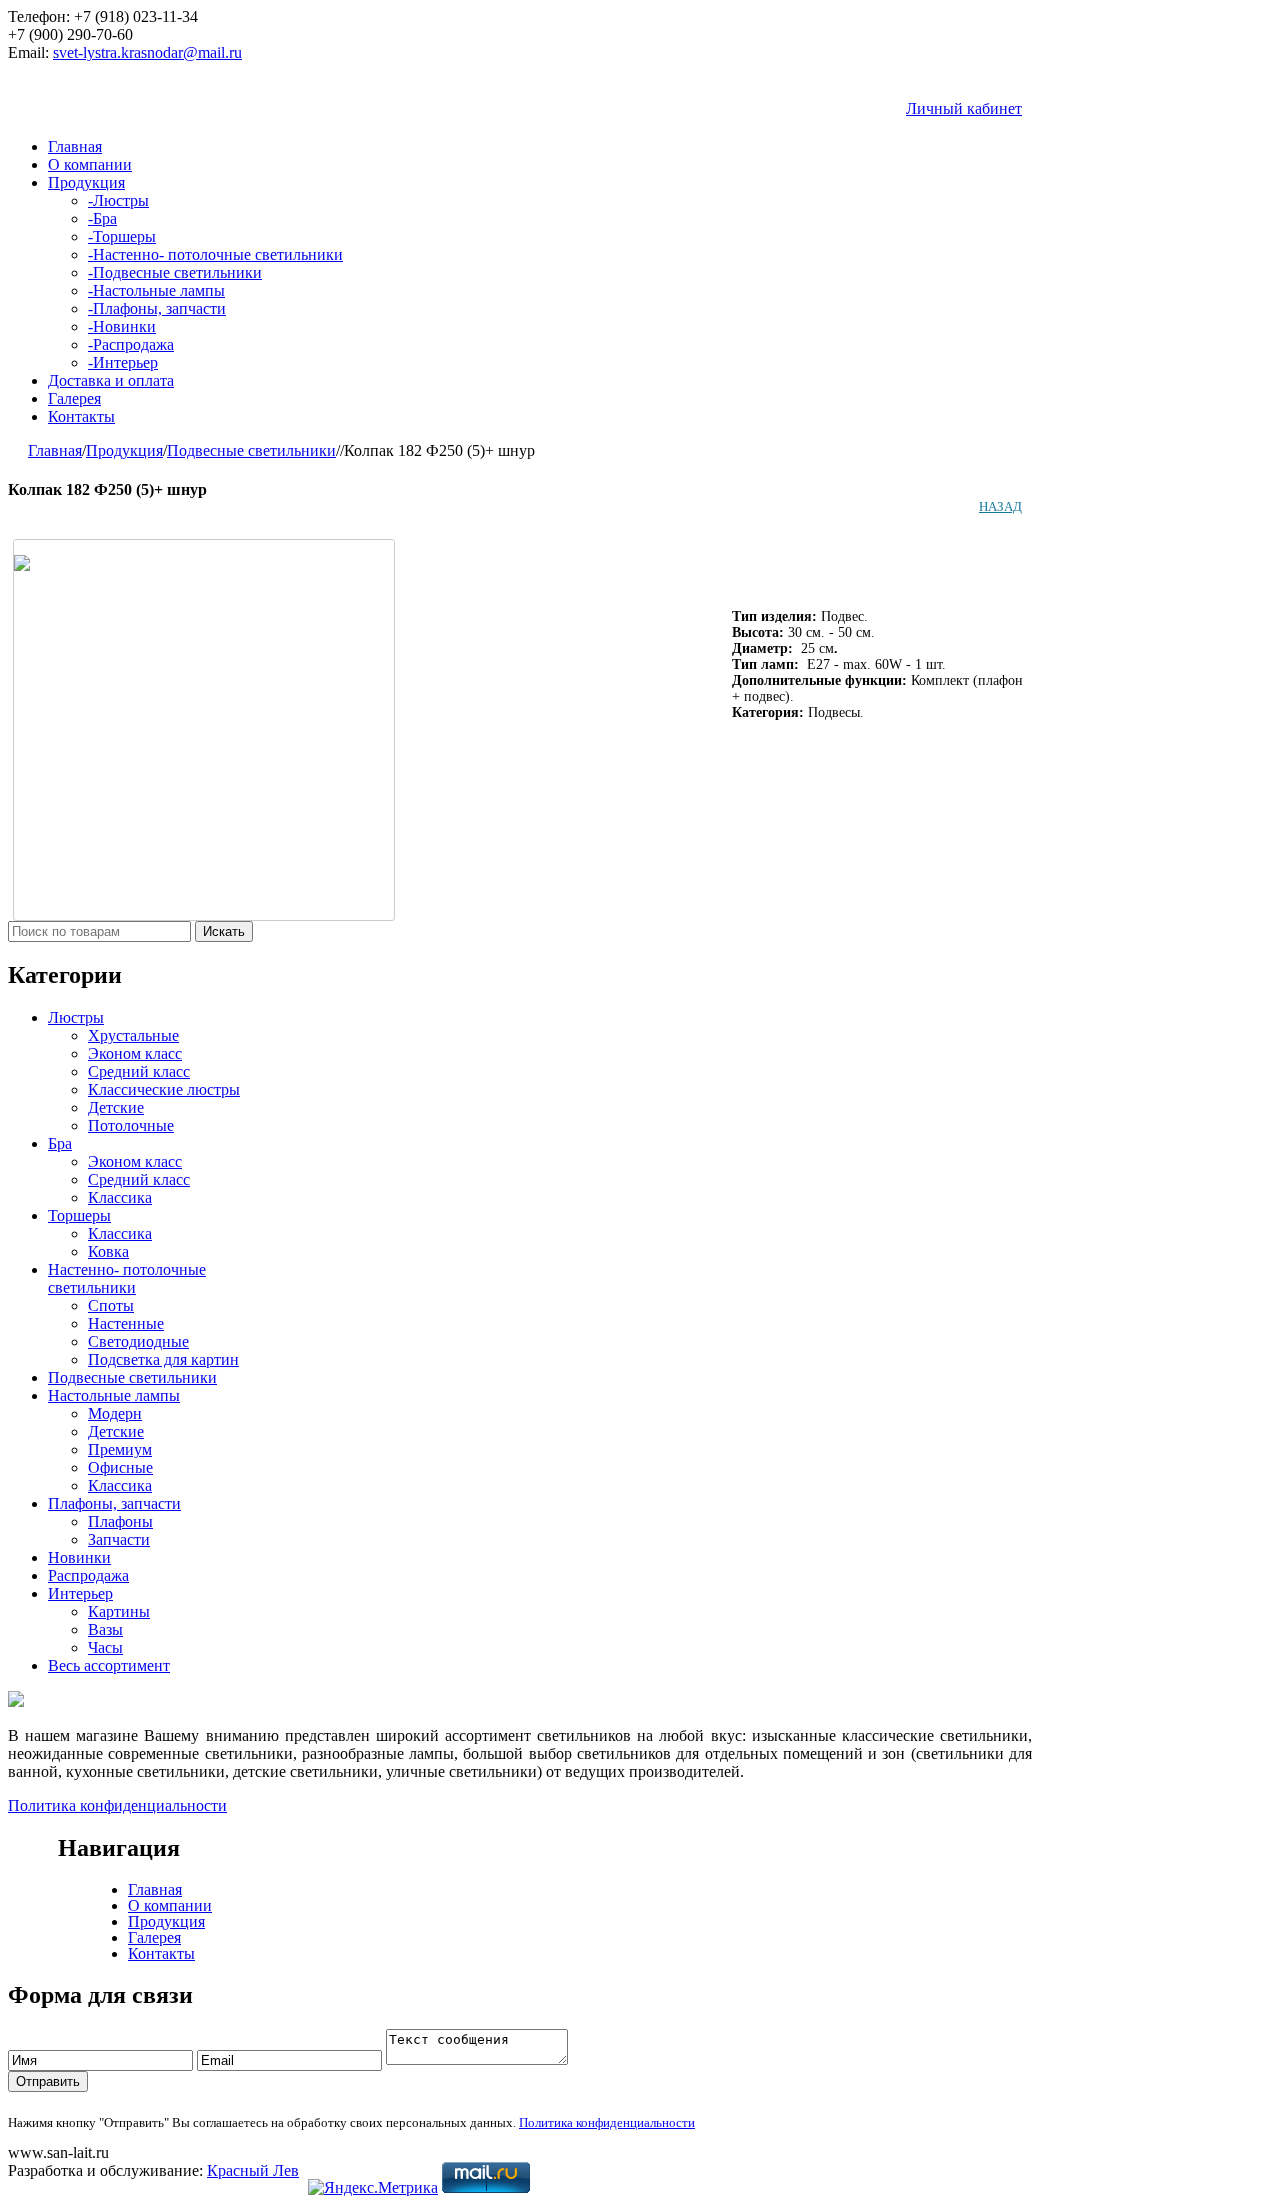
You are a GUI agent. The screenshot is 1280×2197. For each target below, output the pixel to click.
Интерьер (123, 362)
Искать (224, 931)
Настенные (126, 1323)
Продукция (86, 182)
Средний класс (139, 1071)
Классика (120, 1197)
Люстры (118, 200)
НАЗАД (1000, 506)
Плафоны (120, 1521)
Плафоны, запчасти (157, 308)
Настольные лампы (156, 290)
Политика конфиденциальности (117, 1805)
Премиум (120, 1449)
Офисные (120, 1467)
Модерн (115, 1413)
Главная (75, 146)
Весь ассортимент (109, 1665)
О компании (90, 164)
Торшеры (122, 236)
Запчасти (119, 1539)
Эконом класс (135, 1053)
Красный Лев (253, 2170)
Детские (116, 1107)
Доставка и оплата (111, 380)
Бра (102, 218)
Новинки (122, 326)
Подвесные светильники (175, 272)
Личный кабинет (964, 108)
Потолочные (131, 1125)
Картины (119, 1611)
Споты (111, 1305)
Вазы (105, 1629)
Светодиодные (138, 1341)
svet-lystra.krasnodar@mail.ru (147, 52)
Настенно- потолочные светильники (215, 254)
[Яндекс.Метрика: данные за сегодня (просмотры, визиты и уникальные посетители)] (373, 2188)
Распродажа (131, 344)
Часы (105, 1647)
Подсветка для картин (163, 1359)
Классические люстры (164, 1089)
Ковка (108, 1251)
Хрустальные (133, 1035)
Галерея (74, 398)
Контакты (81, 416)
